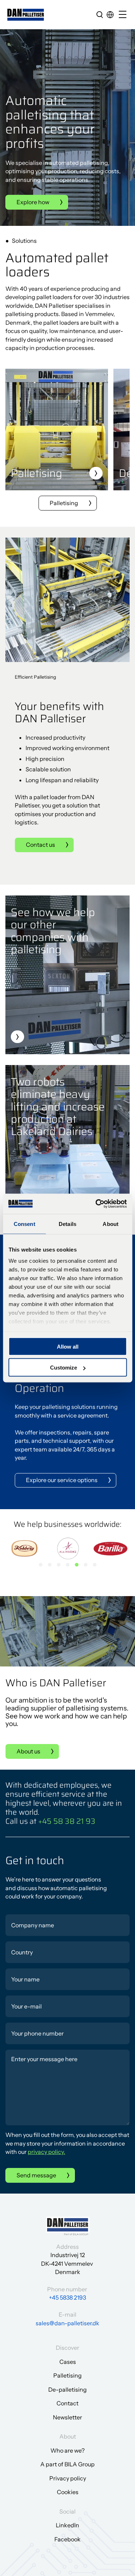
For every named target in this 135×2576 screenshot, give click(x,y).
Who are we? (67, 2450)
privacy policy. (46, 2152)
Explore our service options (62, 1480)
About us (28, 1751)
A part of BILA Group (67, 2464)
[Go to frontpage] (26, 15)
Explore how (33, 202)
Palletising (64, 503)
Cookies (68, 2492)
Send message (36, 2175)
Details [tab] (67, 1224)
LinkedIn (67, 2525)
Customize (64, 1368)
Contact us (40, 845)
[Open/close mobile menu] (124, 15)
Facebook (67, 2539)
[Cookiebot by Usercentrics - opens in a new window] (96, 1204)
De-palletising (67, 2389)
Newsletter (67, 2417)
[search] (100, 14)
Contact (67, 2403)
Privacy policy (68, 2478)
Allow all (68, 1346)
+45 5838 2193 (67, 2297)
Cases (68, 2362)
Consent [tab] (24, 1224)
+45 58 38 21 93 (67, 1821)
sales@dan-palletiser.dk (67, 2323)
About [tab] (111, 1224)
